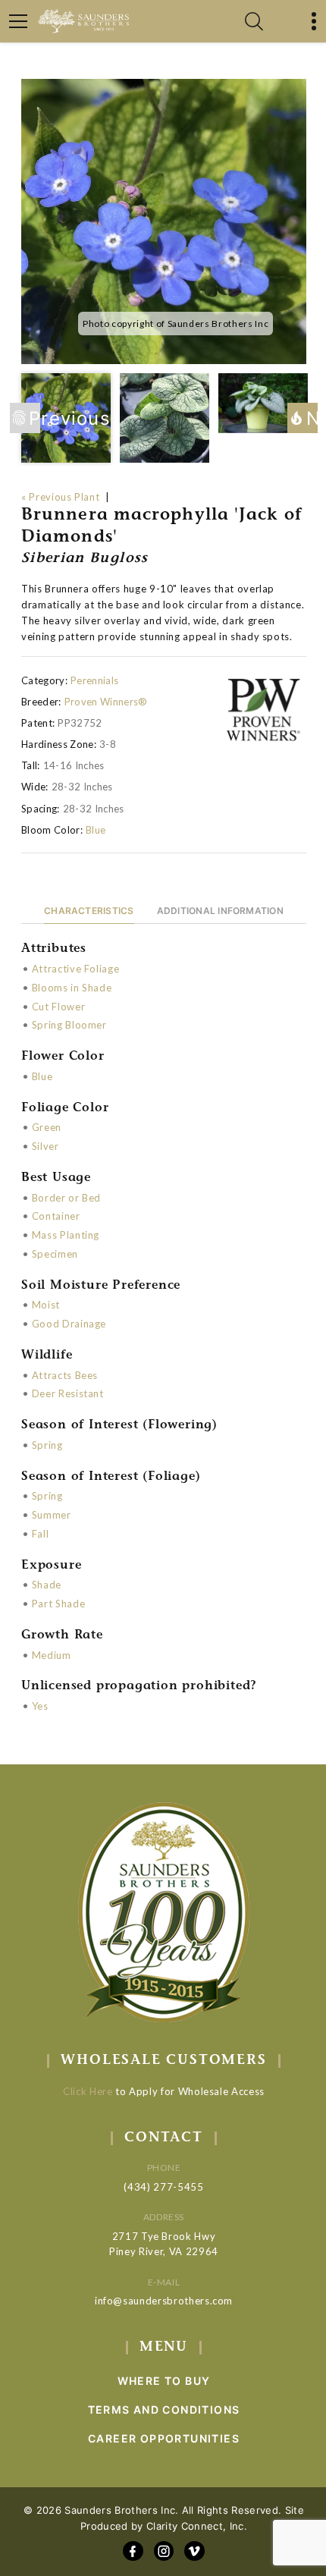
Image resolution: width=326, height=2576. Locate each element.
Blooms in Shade (72, 988)
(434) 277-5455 (163, 2187)
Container (56, 1216)
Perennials (94, 680)
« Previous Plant (60, 497)
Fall (41, 1534)
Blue (96, 830)
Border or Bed (66, 1198)
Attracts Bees (65, 1375)
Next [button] (312, 418)
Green (47, 1127)
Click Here (88, 2091)
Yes (40, 1706)
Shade (47, 1585)
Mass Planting (66, 1235)
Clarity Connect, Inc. (197, 2526)
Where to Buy (164, 2381)
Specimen (55, 1254)
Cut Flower (59, 1007)
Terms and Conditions (164, 2410)
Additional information (220, 911)
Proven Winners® (106, 702)
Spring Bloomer (69, 1025)
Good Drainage (69, 1324)
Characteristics (89, 911)
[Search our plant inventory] (254, 21)
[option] (164, 221)
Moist (46, 1305)
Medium (52, 1655)
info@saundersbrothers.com (164, 2301)
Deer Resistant (68, 1393)
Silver (45, 1146)
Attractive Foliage (76, 969)
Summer (52, 1515)
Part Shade (59, 1604)
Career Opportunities (164, 2438)
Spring (47, 1445)
